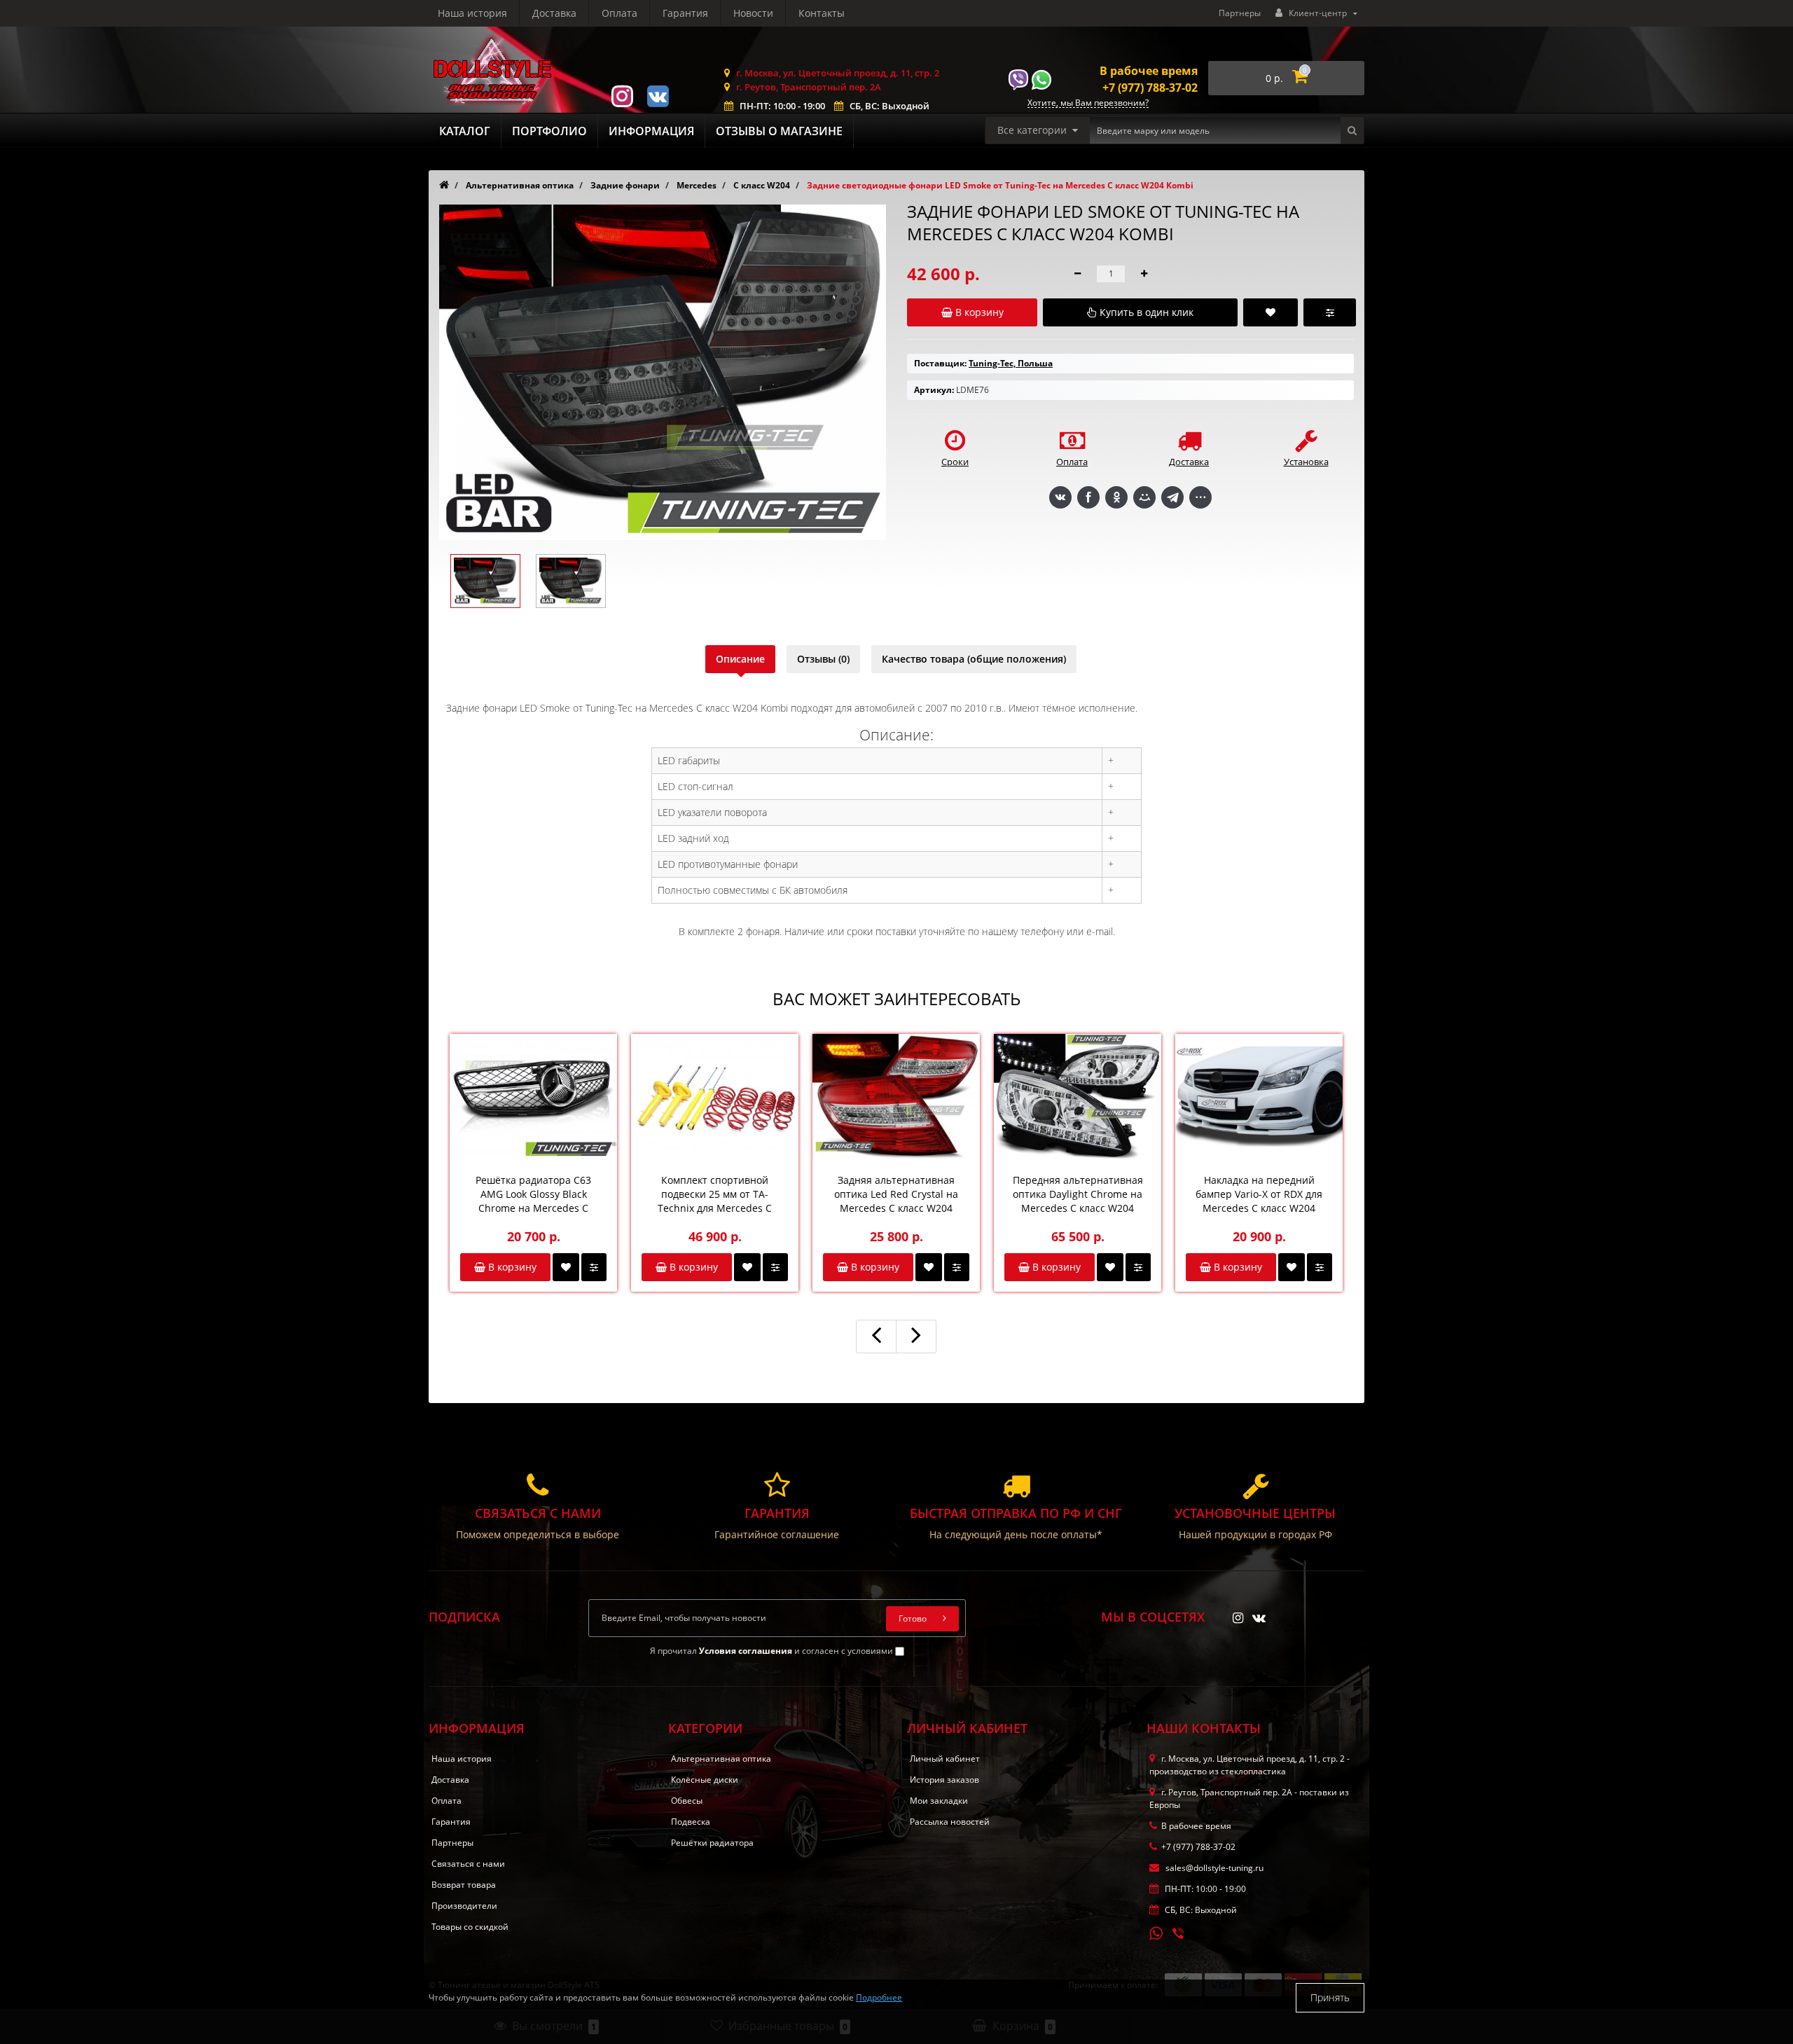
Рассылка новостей (950, 1822)
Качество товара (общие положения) (974, 659)
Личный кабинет (945, 1759)
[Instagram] (622, 95)
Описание (740, 659)
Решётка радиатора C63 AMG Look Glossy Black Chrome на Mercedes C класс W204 (533, 1194)
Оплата (619, 13)
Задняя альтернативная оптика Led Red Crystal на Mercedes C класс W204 (896, 1194)
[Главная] (444, 185)
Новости (753, 13)
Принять (1330, 1997)
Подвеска (691, 1822)
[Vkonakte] (658, 95)
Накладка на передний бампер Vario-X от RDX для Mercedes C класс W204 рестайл (1259, 1194)
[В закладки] (566, 1267)
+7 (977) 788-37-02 (1150, 88)
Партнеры (1240, 13)
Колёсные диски (705, 1780)
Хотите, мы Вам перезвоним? (1088, 103)
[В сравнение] (594, 1267)
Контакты (822, 13)
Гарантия (685, 13)
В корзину (511, 1267)
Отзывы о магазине (779, 131)
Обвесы (687, 1801)
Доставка (554, 13)
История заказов (944, 1780)
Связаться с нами (468, 1864)
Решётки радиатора (712, 1843)
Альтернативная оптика (721, 1759)
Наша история (472, 13)
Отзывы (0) (823, 659)
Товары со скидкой (470, 1927)
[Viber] (1179, 1935)
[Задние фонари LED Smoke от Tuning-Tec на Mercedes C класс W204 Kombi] (485, 581)
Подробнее (879, 1997)
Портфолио (549, 131)
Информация (651, 131)
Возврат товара (464, 1885)
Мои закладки (939, 1801)
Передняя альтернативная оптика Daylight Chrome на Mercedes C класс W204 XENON (1078, 1194)
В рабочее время (1149, 71)
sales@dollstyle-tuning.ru (1213, 1868)
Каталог (465, 131)
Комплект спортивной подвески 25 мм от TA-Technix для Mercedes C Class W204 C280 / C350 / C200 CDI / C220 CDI (715, 1194)
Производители (464, 1906)
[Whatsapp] (1156, 1932)
